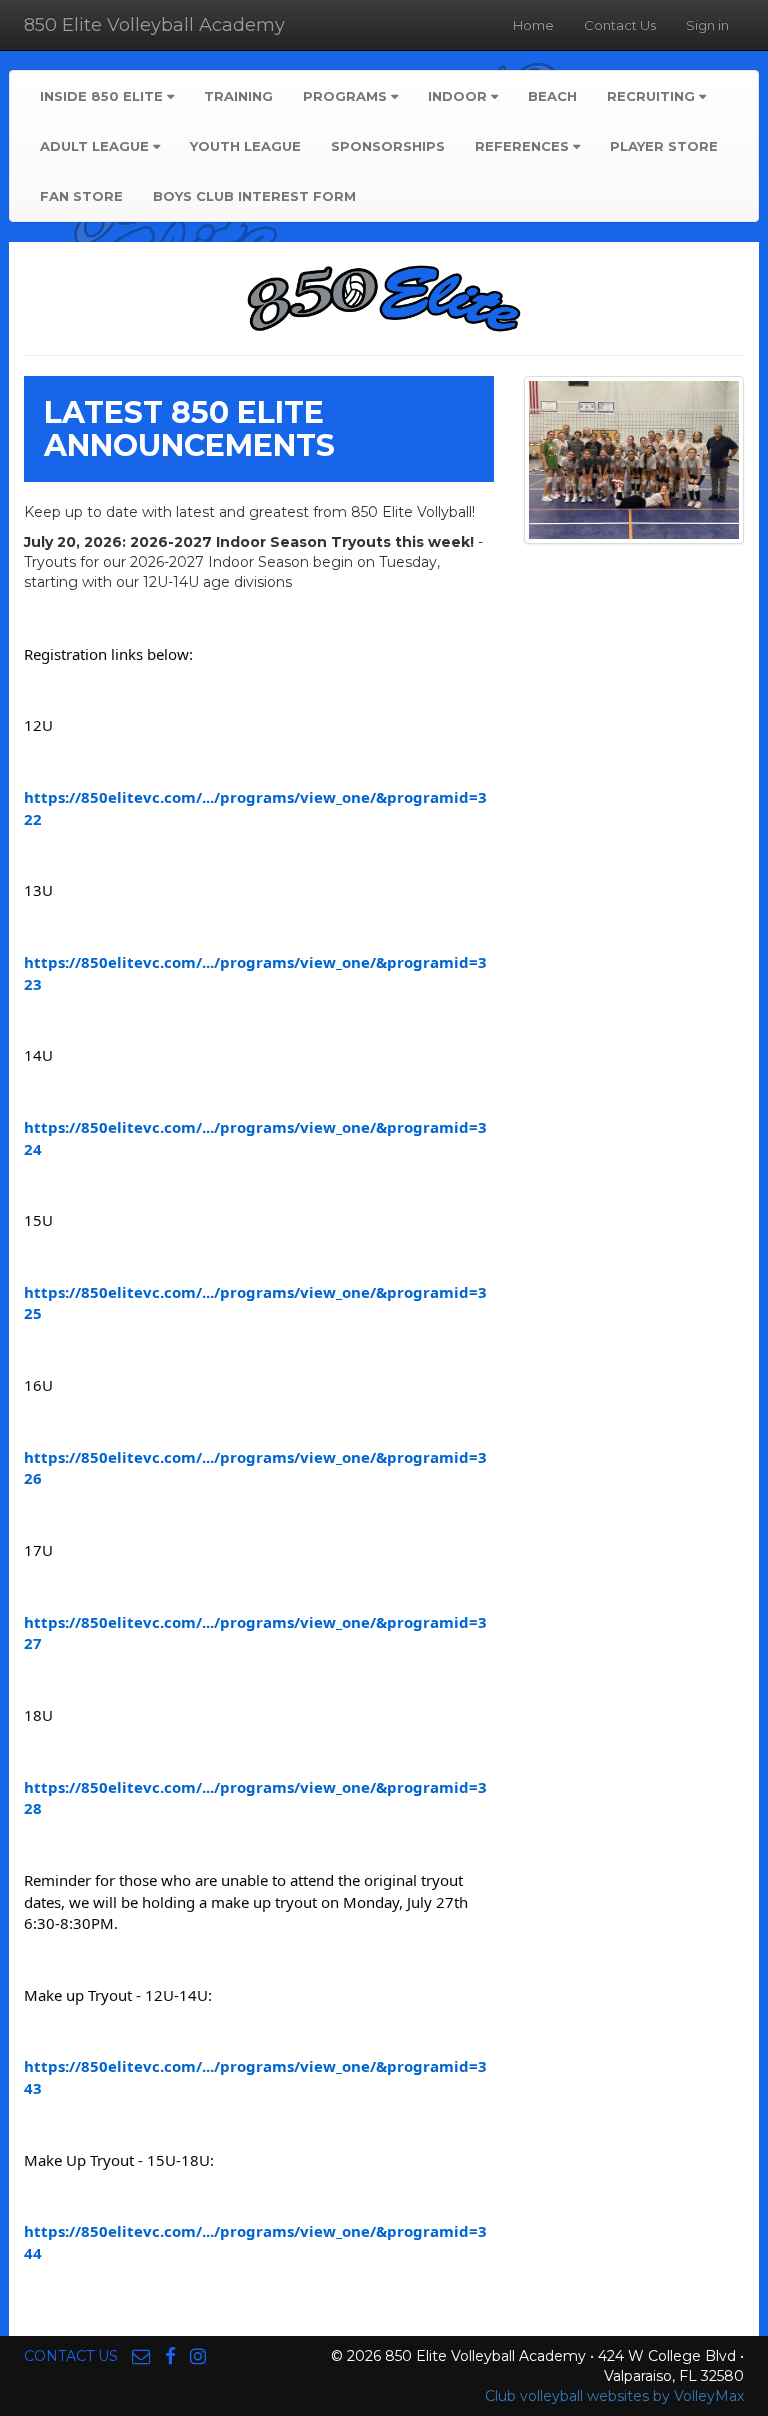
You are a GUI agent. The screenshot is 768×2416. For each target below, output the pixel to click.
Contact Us (620, 25)
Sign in (707, 25)
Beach (552, 96)
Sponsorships (388, 146)
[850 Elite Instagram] (198, 2356)
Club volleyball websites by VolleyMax (614, 2396)
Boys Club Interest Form (254, 196)
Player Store (664, 146)
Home (533, 25)
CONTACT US (71, 2356)
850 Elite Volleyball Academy (154, 25)
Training (238, 96)
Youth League (245, 146)
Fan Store (81, 196)
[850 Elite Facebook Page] (170, 2356)
